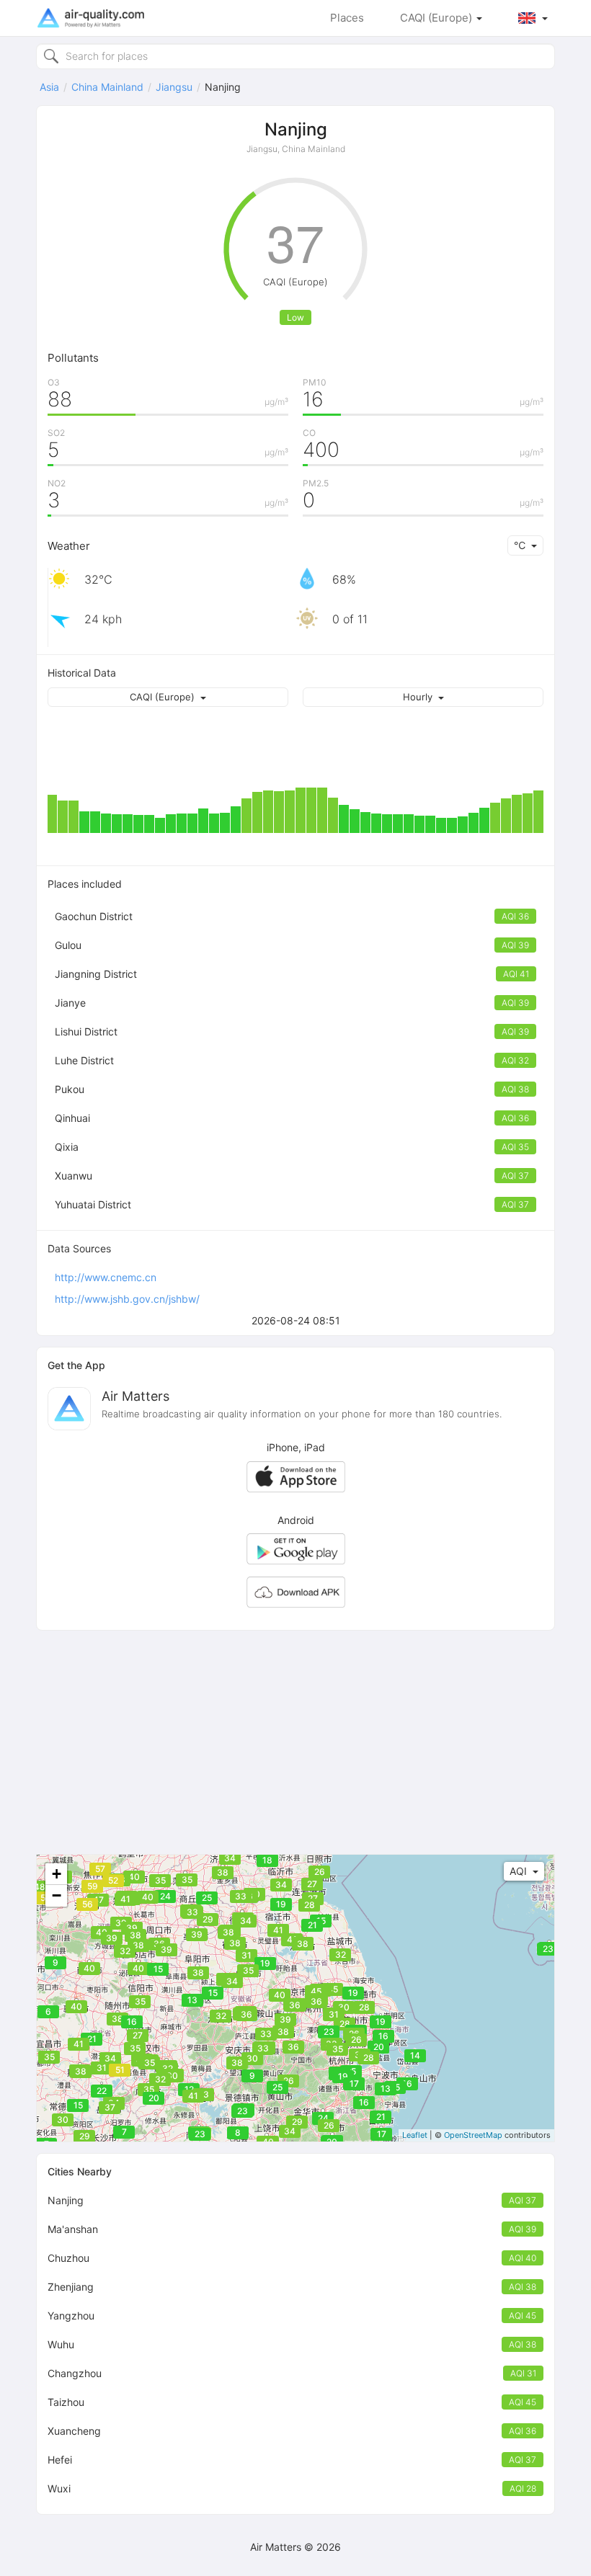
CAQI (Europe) (437, 18)
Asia (49, 87)
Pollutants (73, 358)
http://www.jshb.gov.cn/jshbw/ (127, 1299)
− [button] (57, 1895)
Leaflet (415, 2135)
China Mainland (107, 87)
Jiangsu (174, 87)
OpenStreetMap (473, 2135)
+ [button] (57, 1874)
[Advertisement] (295, 1742)
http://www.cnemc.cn (106, 1277)
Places (347, 18)
